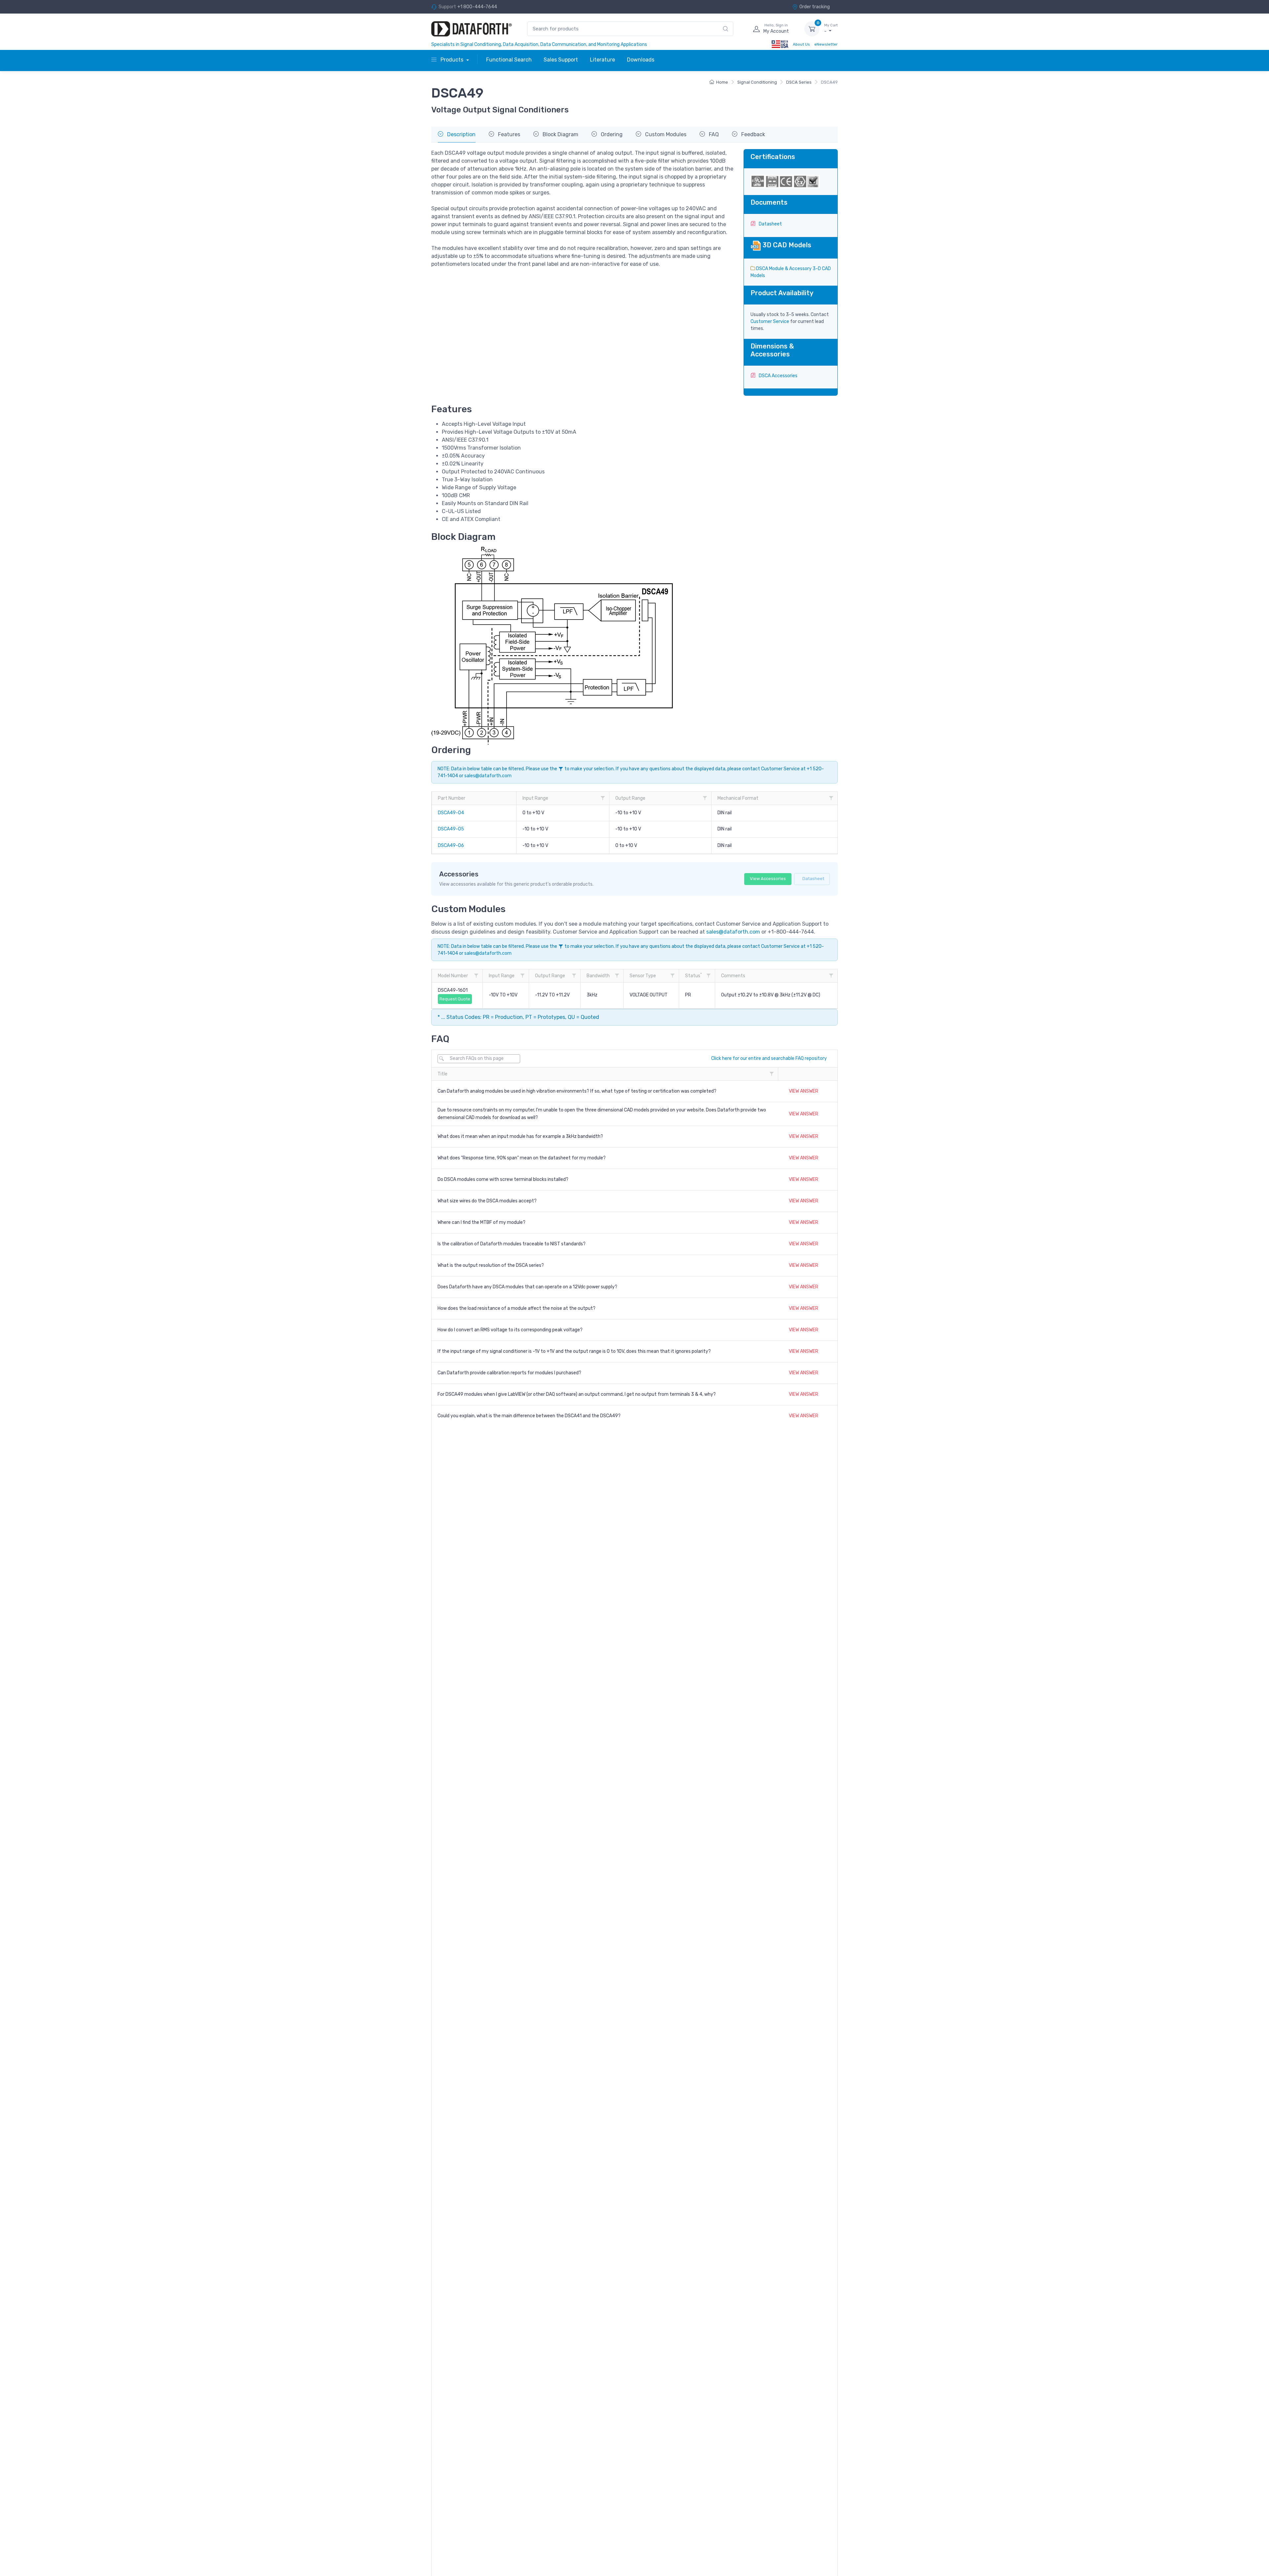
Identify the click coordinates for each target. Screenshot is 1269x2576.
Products (452, 60)
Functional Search (509, 60)
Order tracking (815, 7)
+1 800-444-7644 (477, 7)
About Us (801, 44)
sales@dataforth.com (488, 776)
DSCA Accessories (778, 376)
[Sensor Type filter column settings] (673, 976)
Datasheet (770, 224)
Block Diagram (560, 134)
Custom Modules (665, 134)
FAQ (713, 134)
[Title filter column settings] (772, 1074)
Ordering (611, 134)
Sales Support (561, 60)
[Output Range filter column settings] (705, 798)
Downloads (641, 60)
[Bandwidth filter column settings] (617, 976)
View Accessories (768, 879)
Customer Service (770, 322)
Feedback (752, 134)
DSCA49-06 (451, 845)
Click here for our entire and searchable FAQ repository (769, 1058)
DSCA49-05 (451, 829)
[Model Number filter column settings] (476, 976)
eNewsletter (826, 44)
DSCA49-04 (451, 813)
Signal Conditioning (757, 82)
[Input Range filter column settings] (603, 798)
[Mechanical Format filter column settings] (831, 798)
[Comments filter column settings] (831, 976)
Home (722, 82)
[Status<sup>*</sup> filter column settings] (709, 976)
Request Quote (455, 999)
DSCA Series (799, 82)
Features (508, 134)
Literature (602, 60)
